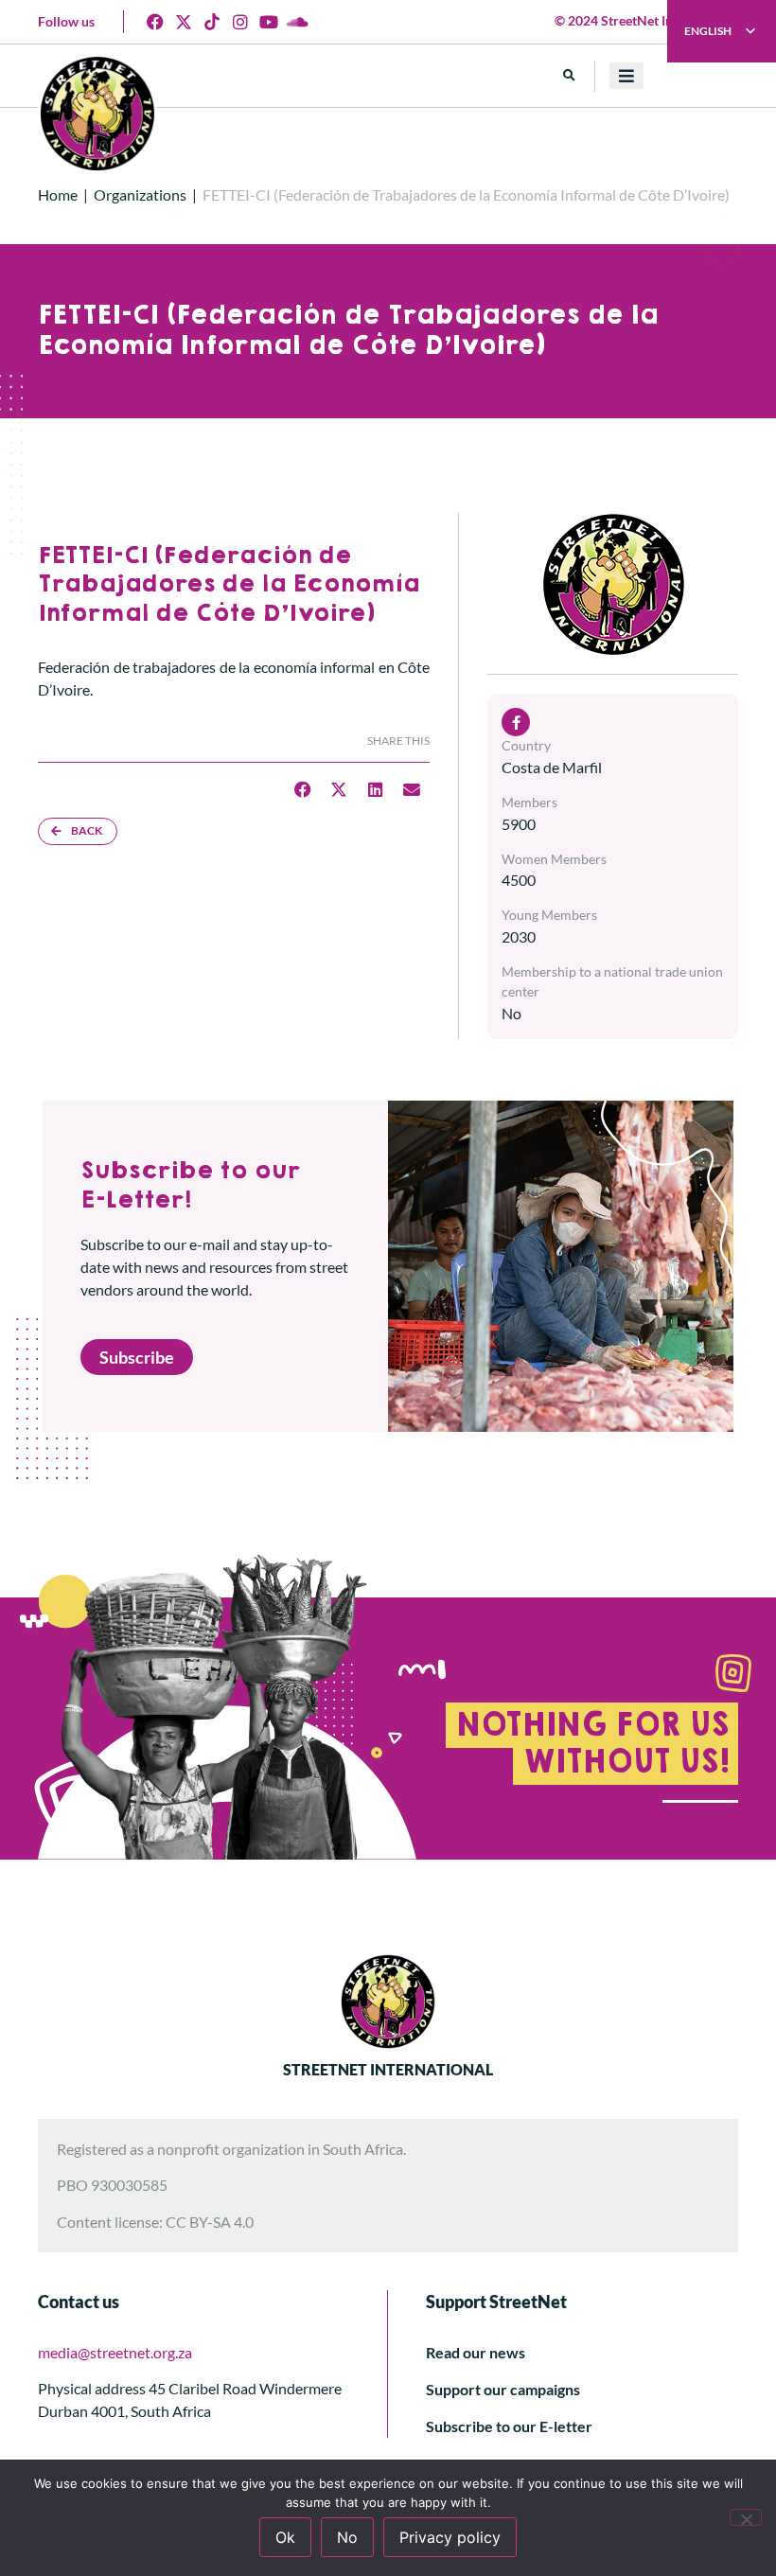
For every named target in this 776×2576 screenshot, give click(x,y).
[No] (746, 2517)
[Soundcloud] (297, 22)
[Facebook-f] (516, 722)
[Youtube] (269, 22)
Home (58, 194)
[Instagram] (240, 22)
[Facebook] (155, 22)
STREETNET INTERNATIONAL (388, 2069)
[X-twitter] (184, 22)
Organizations (140, 194)
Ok (285, 2537)
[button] (569, 76)
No (347, 2537)
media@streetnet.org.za (115, 2352)
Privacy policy (450, 2537)
